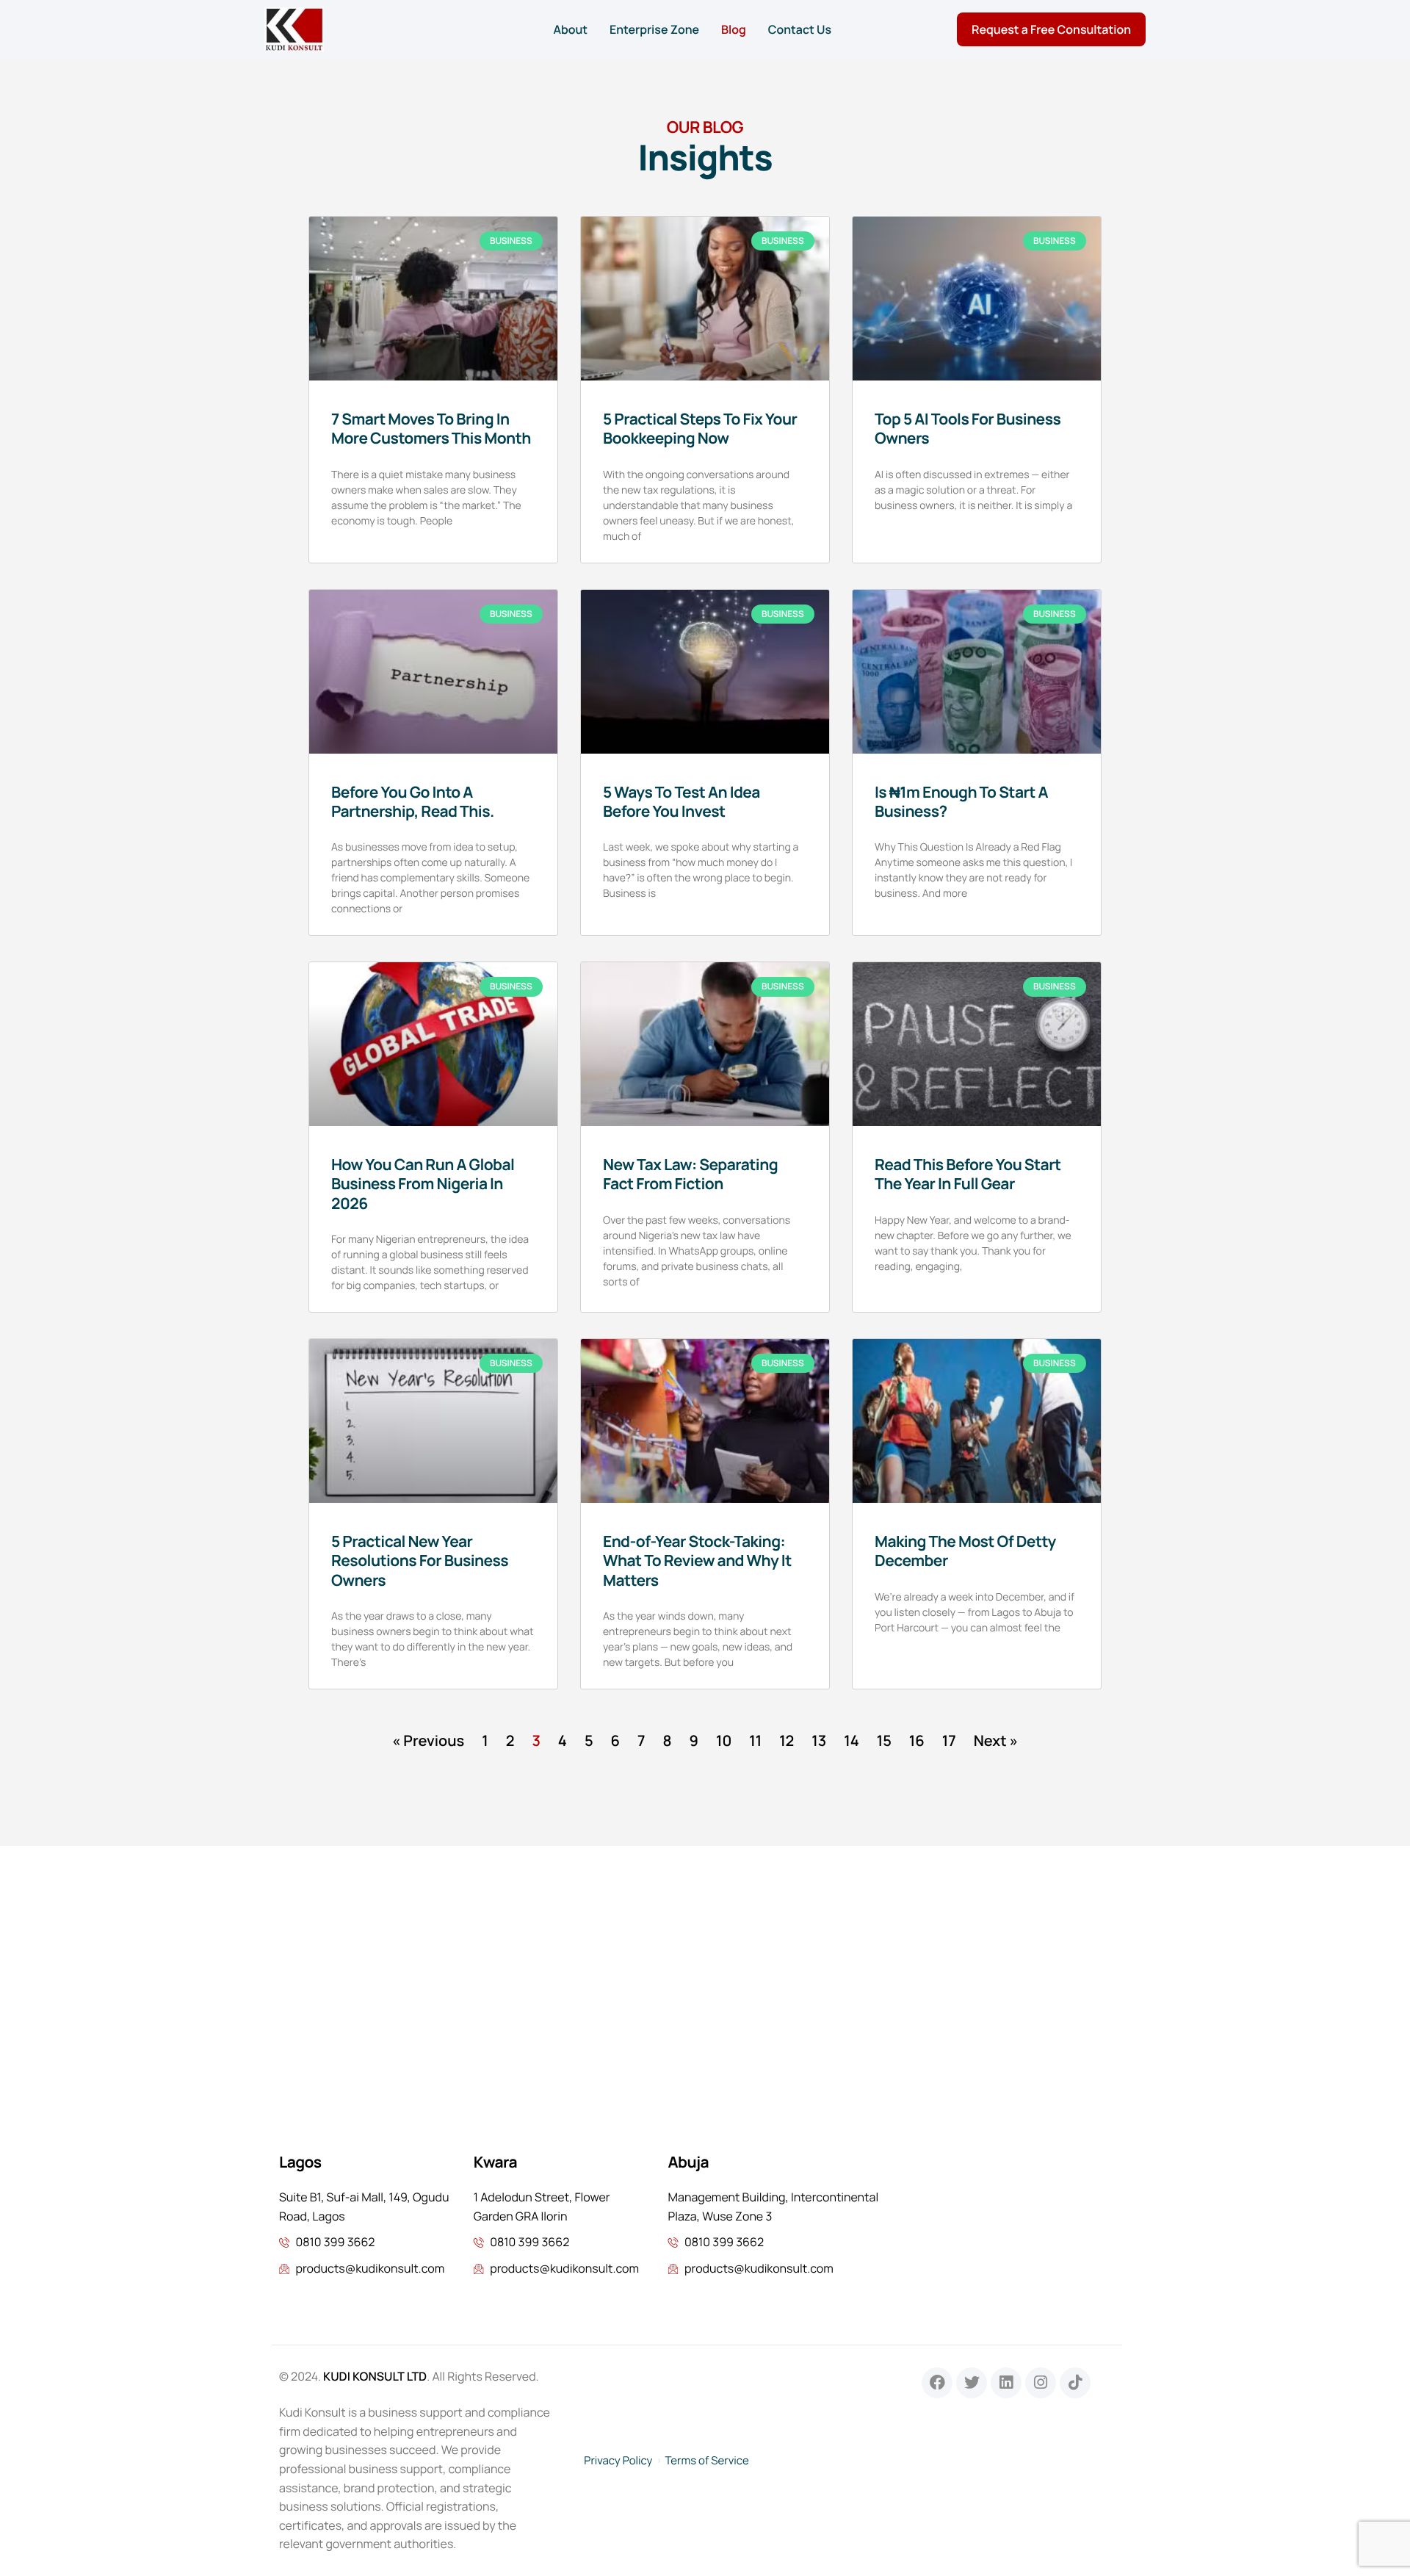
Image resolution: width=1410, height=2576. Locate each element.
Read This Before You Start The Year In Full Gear (968, 1175)
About (570, 29)
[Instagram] (1041, 2383)
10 (724, 1740)
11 (755, 1740)
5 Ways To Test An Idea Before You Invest (681, 802)
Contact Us (800, 29)
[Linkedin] (1006, 2383)
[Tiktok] (1075, 2383)
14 (852, 1740)
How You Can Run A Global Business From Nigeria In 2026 (423, 1184)
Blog (734, 29)
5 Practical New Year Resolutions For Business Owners (420, 1561)
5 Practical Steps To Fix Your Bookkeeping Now (700, 429)
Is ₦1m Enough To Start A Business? (961, 802)
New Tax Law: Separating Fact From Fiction (690, 1175)
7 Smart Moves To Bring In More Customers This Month (431, 429)
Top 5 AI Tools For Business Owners (968, 429)
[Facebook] (937, 2383)
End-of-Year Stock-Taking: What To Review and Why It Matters (697, 1561)
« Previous (428, 1740)
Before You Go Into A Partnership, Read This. (413, 802)
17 (949, 1740)
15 (884, 1740)
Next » (996, 1740)
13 (819, 1740)
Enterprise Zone (654, 29)
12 (787, 1740)
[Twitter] (972, 2383)
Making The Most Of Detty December (965, 1551)
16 (917, 1740)
